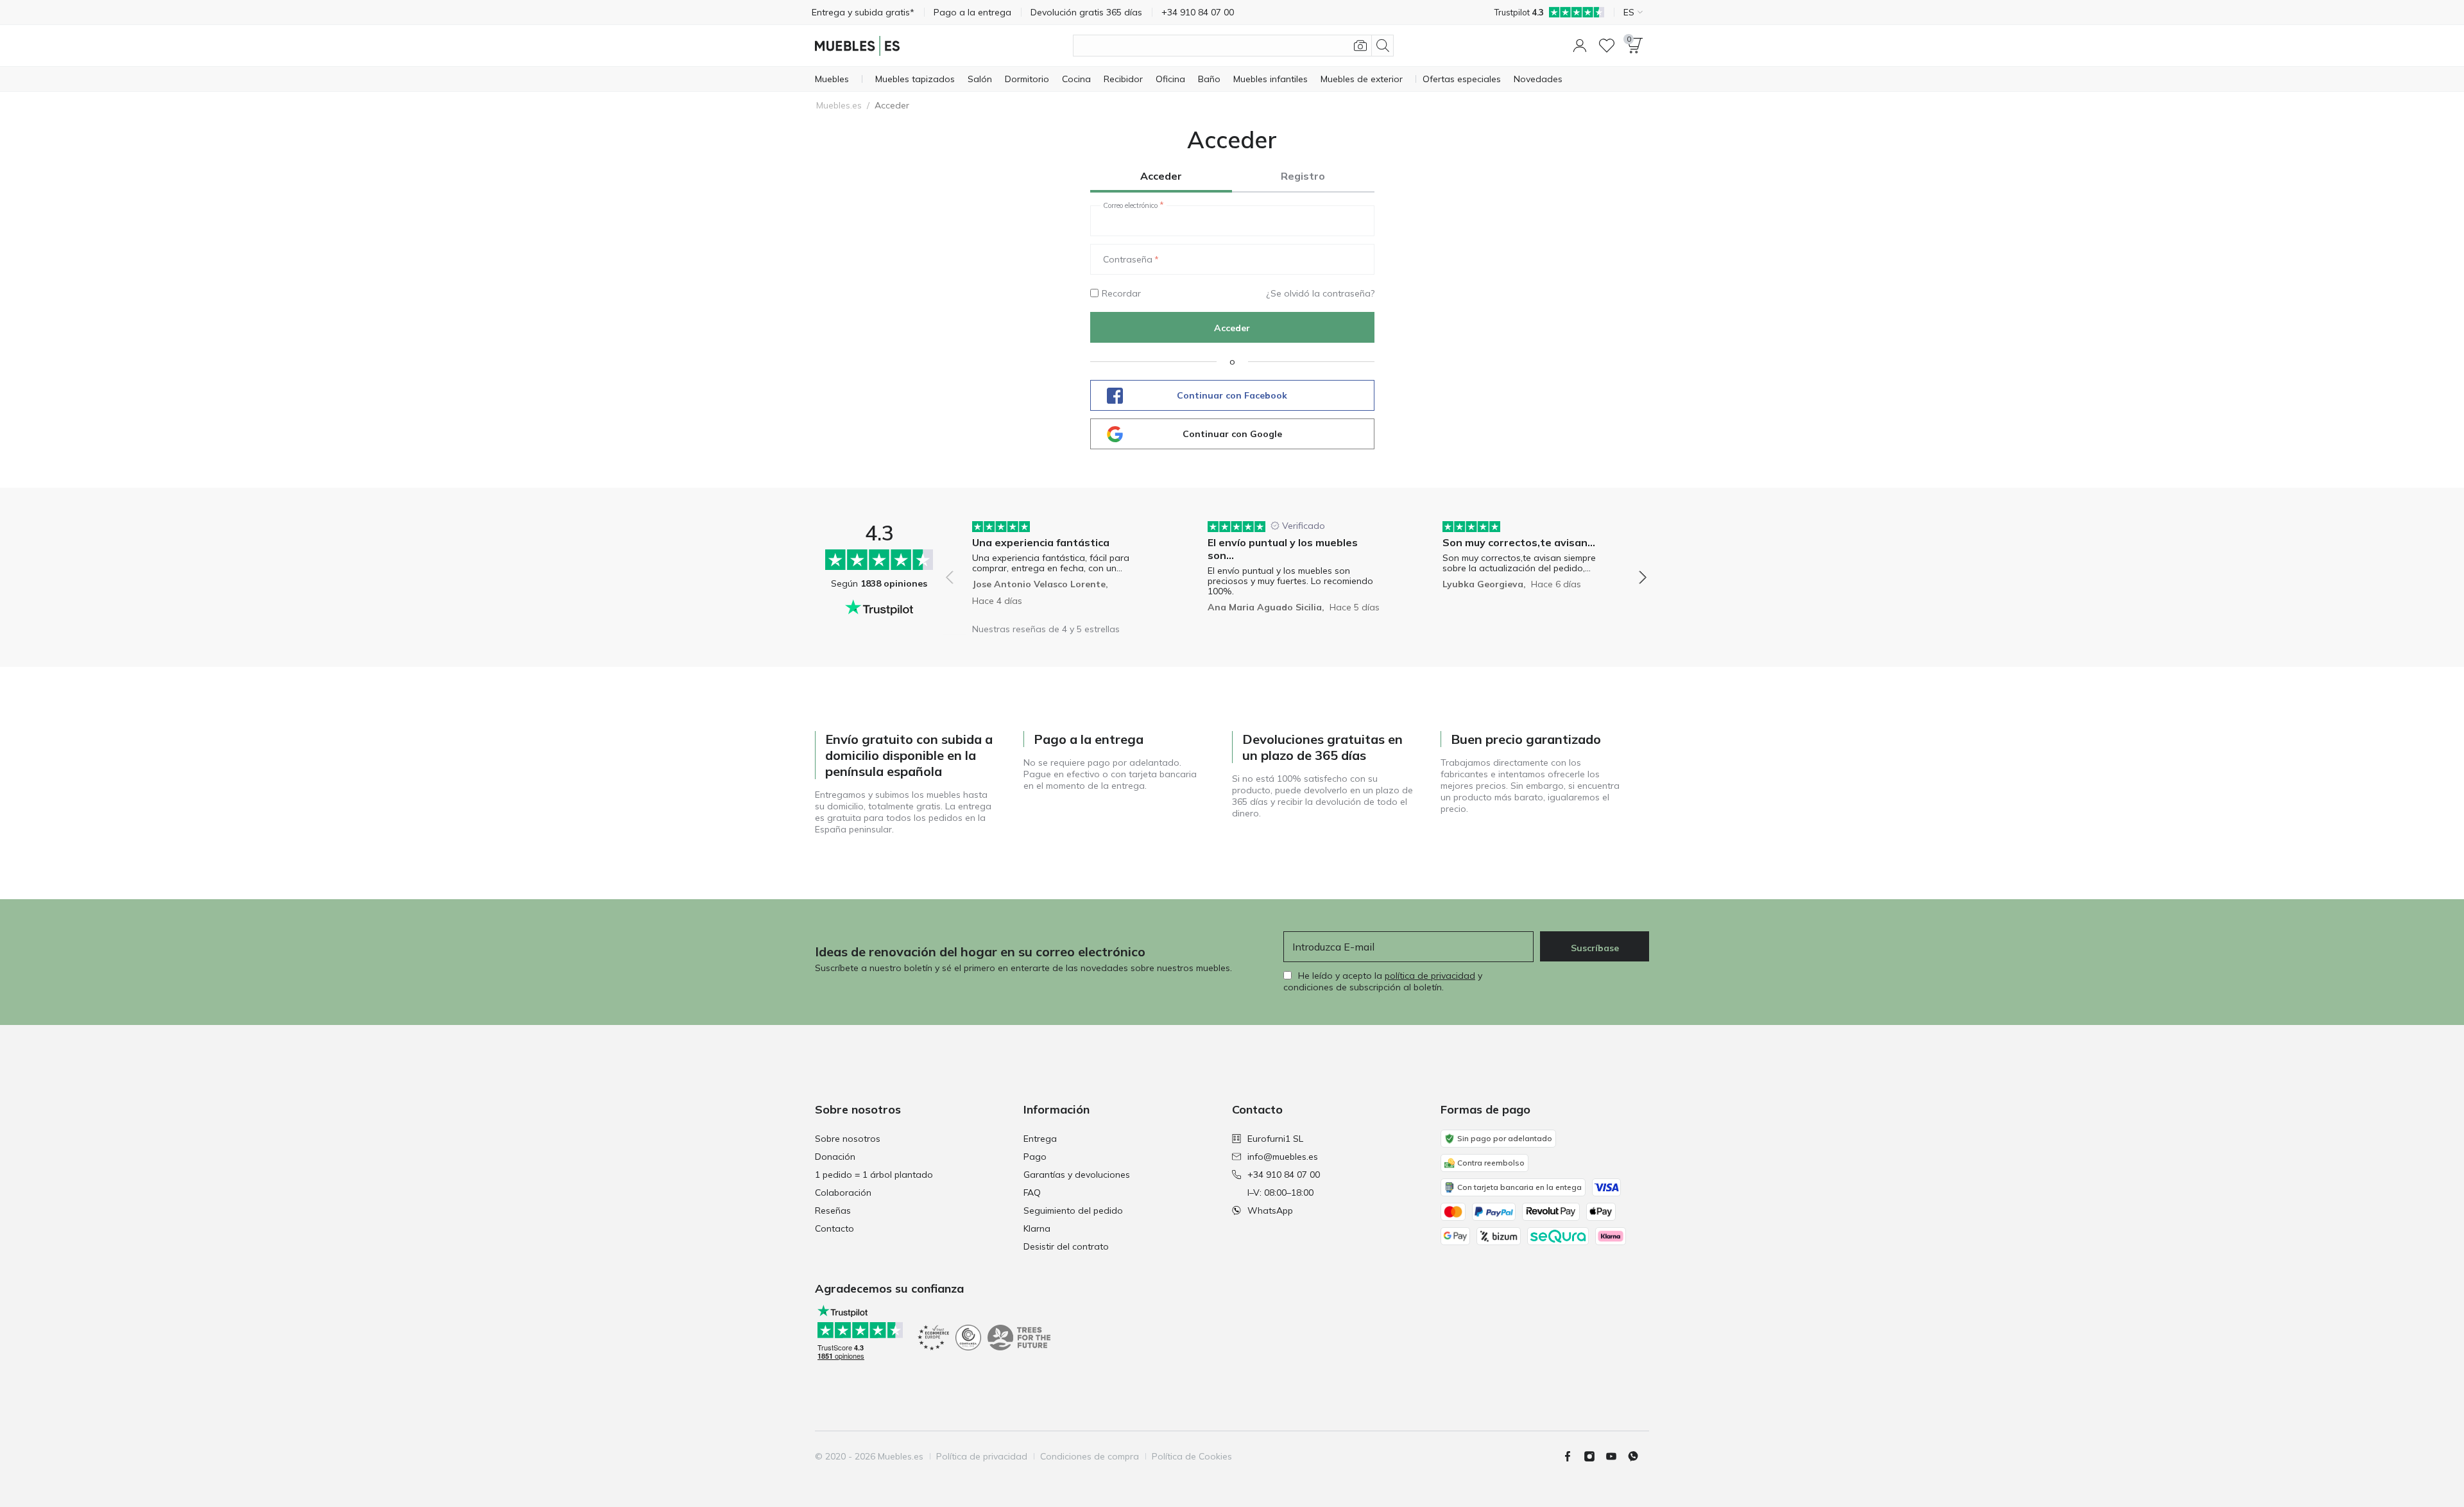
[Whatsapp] (1638, 1456)
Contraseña (1128, 259)
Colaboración (843, 1193)
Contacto (834, 1228)
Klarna (1037, 1228)
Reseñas (833, 1210)
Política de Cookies (1192, 1456)
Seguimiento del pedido (1073, 1210)
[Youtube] (1616, 1456)
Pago (1035, 1157)
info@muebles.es (1283, 1157)
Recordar (1121, 293)
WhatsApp (1270, 1210)
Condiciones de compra (1090, 1456)
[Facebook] (1573, 1456)
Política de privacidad (982, 1456)
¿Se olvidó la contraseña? (1320, 293)
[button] (1580, 46)
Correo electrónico (1130, 205)
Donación (835, 1157)
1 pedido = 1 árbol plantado (874, 1175)
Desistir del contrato (1066, 1246)
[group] (1061, 568)
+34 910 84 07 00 (1284, 1175)
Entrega (1040, 1139)
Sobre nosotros (848, 1139)
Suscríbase (1595, 948)
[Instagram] (1595, 1456)
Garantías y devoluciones (1077, 1175)
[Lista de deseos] (1607, 46)
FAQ (1032, 1193)
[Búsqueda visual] (1360, 46)
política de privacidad (1430, 976)
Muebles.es (839, 105)
